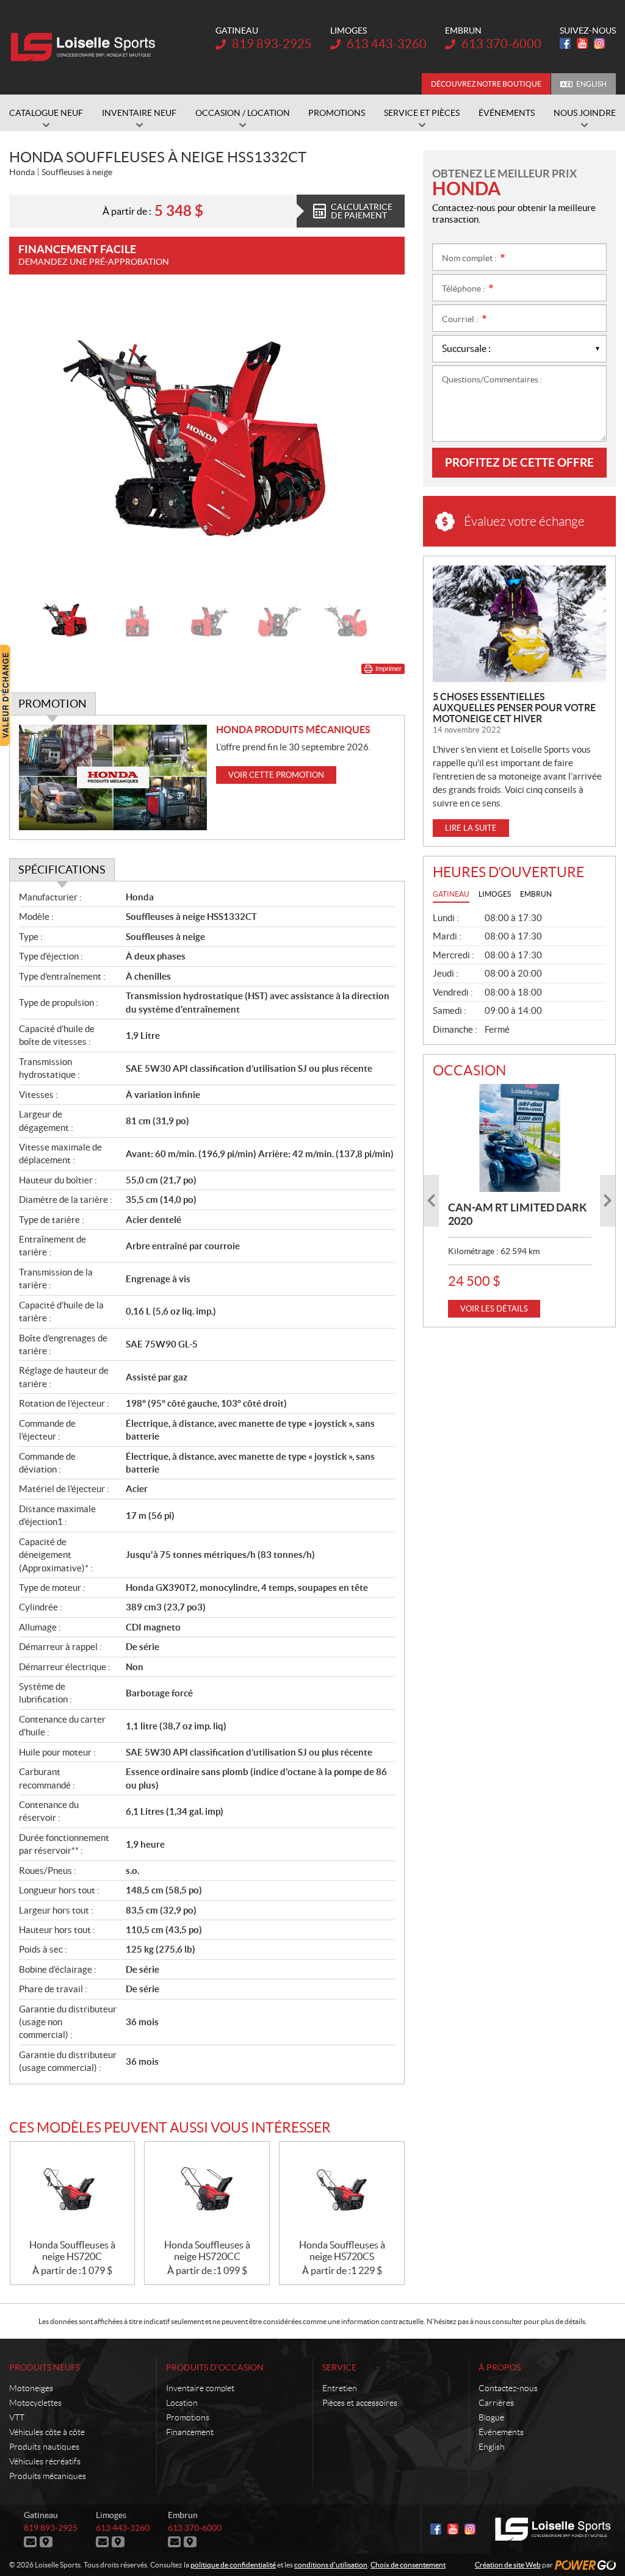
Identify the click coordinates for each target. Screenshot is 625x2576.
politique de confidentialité (233, 2565)
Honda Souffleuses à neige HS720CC (207, 2251)
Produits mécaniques (48, 2476)
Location (182, 2403)
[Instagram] (599, 43)
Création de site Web (508, 2565)
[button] (34, 441)
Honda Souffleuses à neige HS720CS (342, 2251)
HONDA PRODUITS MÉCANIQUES (293, 730)
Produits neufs (45, 2367)
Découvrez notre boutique (486, 84)
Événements (501, 2432)
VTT (17, 2417)
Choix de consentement (408, 2565)
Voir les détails (494, 1309)
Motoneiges (31, 2388)
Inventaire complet (200, 2388)
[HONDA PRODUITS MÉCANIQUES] (113, 777)
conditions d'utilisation (331, 2565)
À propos (500, 2367)
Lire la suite (471, 828)
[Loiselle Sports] (85, 48)
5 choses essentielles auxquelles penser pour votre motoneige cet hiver (514, 708)
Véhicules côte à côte (47, 2432)
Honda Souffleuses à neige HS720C (72, 2251)
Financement (190, 2432)
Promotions (188, 2417)
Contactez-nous (508, 2388)
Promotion (52, 704)
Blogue (491, 2417)
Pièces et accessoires (360, 2403)
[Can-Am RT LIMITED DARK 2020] (520, 1138)
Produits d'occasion (215, 2367)
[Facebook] (565, 43)
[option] (207, 441)
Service (339, 2367)
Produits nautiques (44, 2447)
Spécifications (62, 870)
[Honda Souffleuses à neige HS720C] (73, 2190)
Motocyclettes (35, 2403)
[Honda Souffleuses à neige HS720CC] (207, 2190)
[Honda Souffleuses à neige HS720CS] (342, 2190)
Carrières (496, 2403)
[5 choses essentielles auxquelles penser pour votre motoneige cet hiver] (519, 624)
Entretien (340, 2388)
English (591, 84)
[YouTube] (582, 43)
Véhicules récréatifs (45, 2461)
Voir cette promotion (276, 775)
